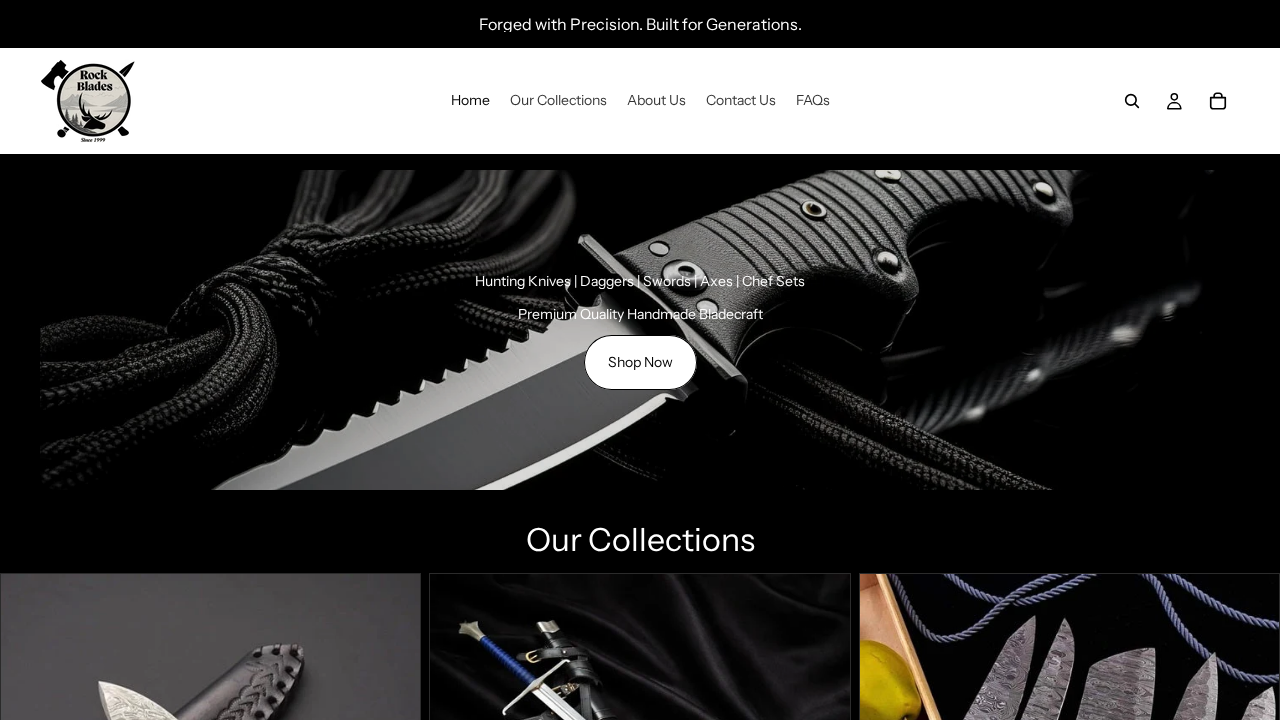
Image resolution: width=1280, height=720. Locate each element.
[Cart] (1218, 101)
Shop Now (640, 362)
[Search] (1132, 101)
